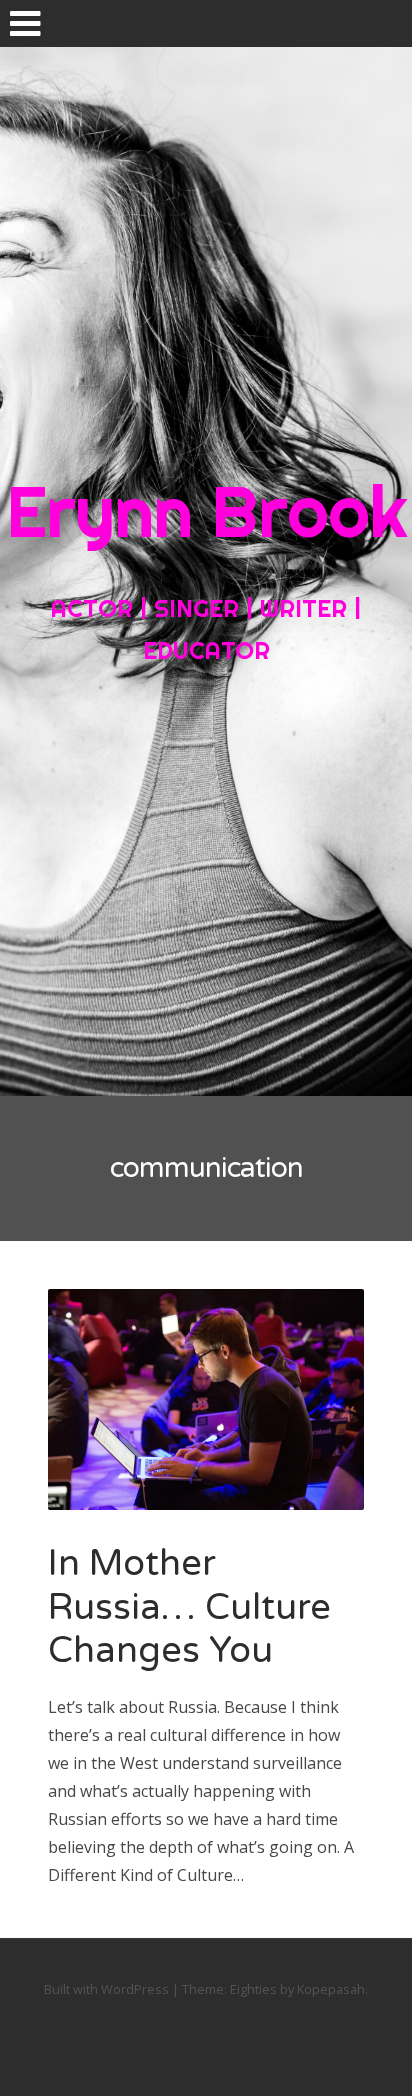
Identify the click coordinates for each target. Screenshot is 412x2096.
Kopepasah (331, 1989)
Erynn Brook (206, 511)
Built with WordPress (106, 1989)
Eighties (253, 1989)
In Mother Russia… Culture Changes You (189, 1606)
